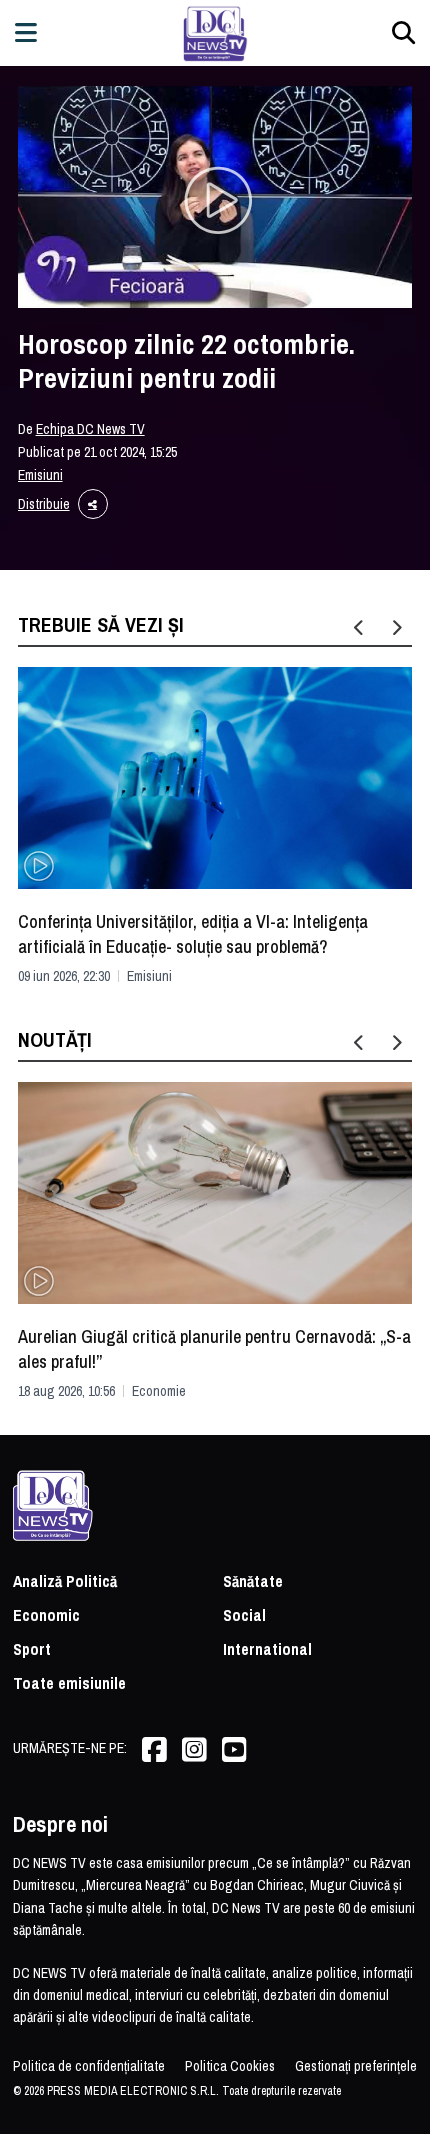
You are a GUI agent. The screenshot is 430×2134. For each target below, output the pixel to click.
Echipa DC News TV (90, 429)
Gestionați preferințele (356, 2066)
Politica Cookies (230, 2066)
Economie (159, 1391)
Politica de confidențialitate (89, 2066)
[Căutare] (403, 32)
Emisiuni (40, 475)
